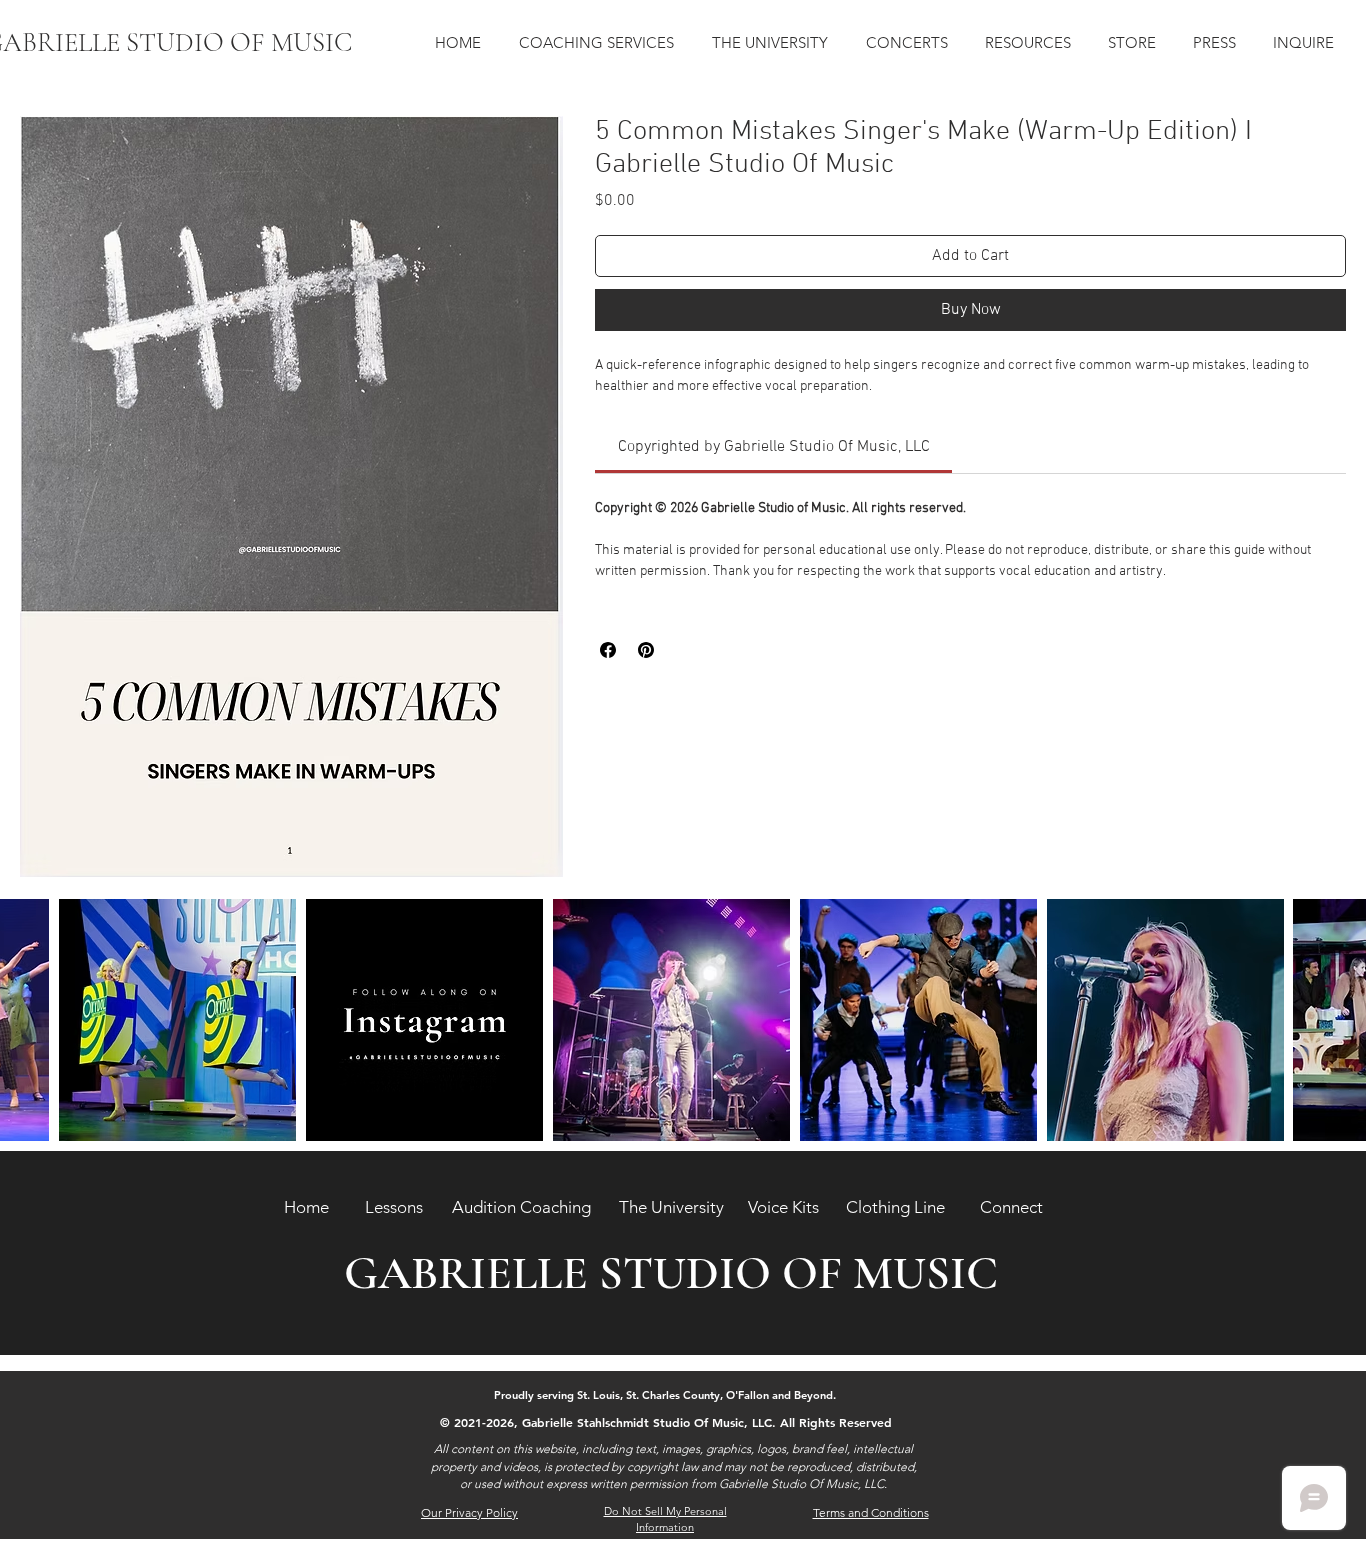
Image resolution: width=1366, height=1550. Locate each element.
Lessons (394, 1207)
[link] (774, 447)
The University (671, 1207)
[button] (600, 43)
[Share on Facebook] (608, 650)
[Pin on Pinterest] (646, 650)
